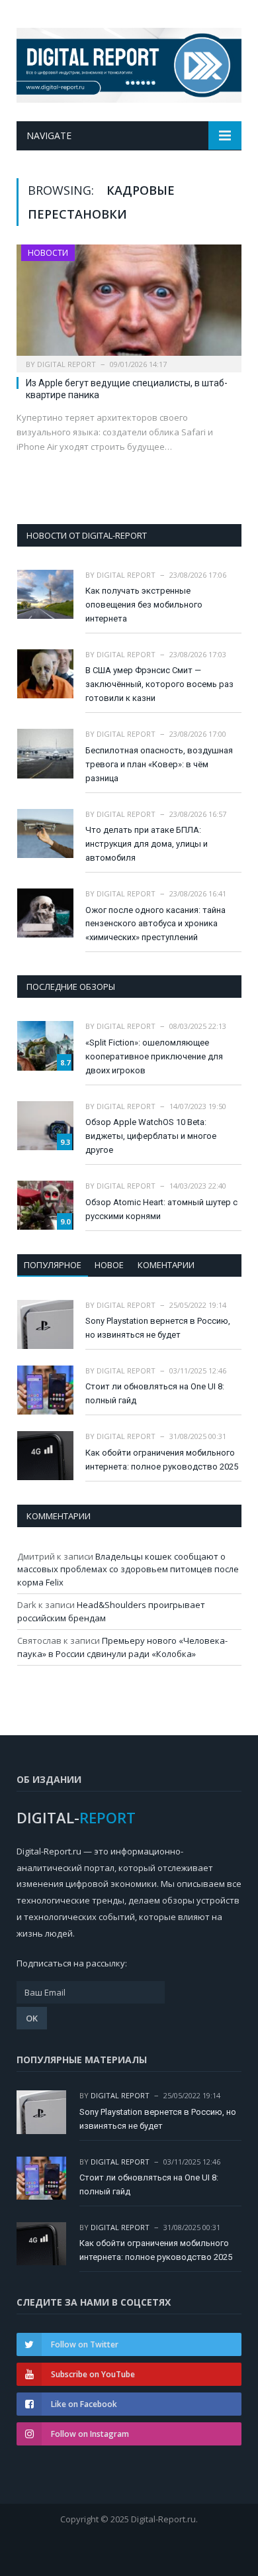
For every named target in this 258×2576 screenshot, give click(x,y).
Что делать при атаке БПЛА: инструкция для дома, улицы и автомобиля (147, 844)
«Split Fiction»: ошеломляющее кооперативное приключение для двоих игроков (154, 1056)
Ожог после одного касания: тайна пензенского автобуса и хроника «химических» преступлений (155, 924)
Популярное (53, 1265)
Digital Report (66, 364)
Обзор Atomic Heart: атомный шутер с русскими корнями (161, 1209)
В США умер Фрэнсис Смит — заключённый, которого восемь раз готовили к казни (159, 684)
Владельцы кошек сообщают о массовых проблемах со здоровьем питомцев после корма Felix (128, 1569)
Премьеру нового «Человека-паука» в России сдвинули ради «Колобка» (122, 1647)
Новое (109, 1265)
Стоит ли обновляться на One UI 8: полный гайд (155, 1393)
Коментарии (166, 1265)
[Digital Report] (129, 63)
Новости (48, 253)
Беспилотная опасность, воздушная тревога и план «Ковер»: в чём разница (159, 764)
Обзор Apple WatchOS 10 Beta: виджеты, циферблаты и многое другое (151, 1136)
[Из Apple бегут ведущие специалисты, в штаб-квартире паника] (129, 304)
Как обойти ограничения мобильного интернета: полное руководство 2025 (162, 1460)
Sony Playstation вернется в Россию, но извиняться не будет (158, 1328)
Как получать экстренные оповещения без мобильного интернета (144, 605)
